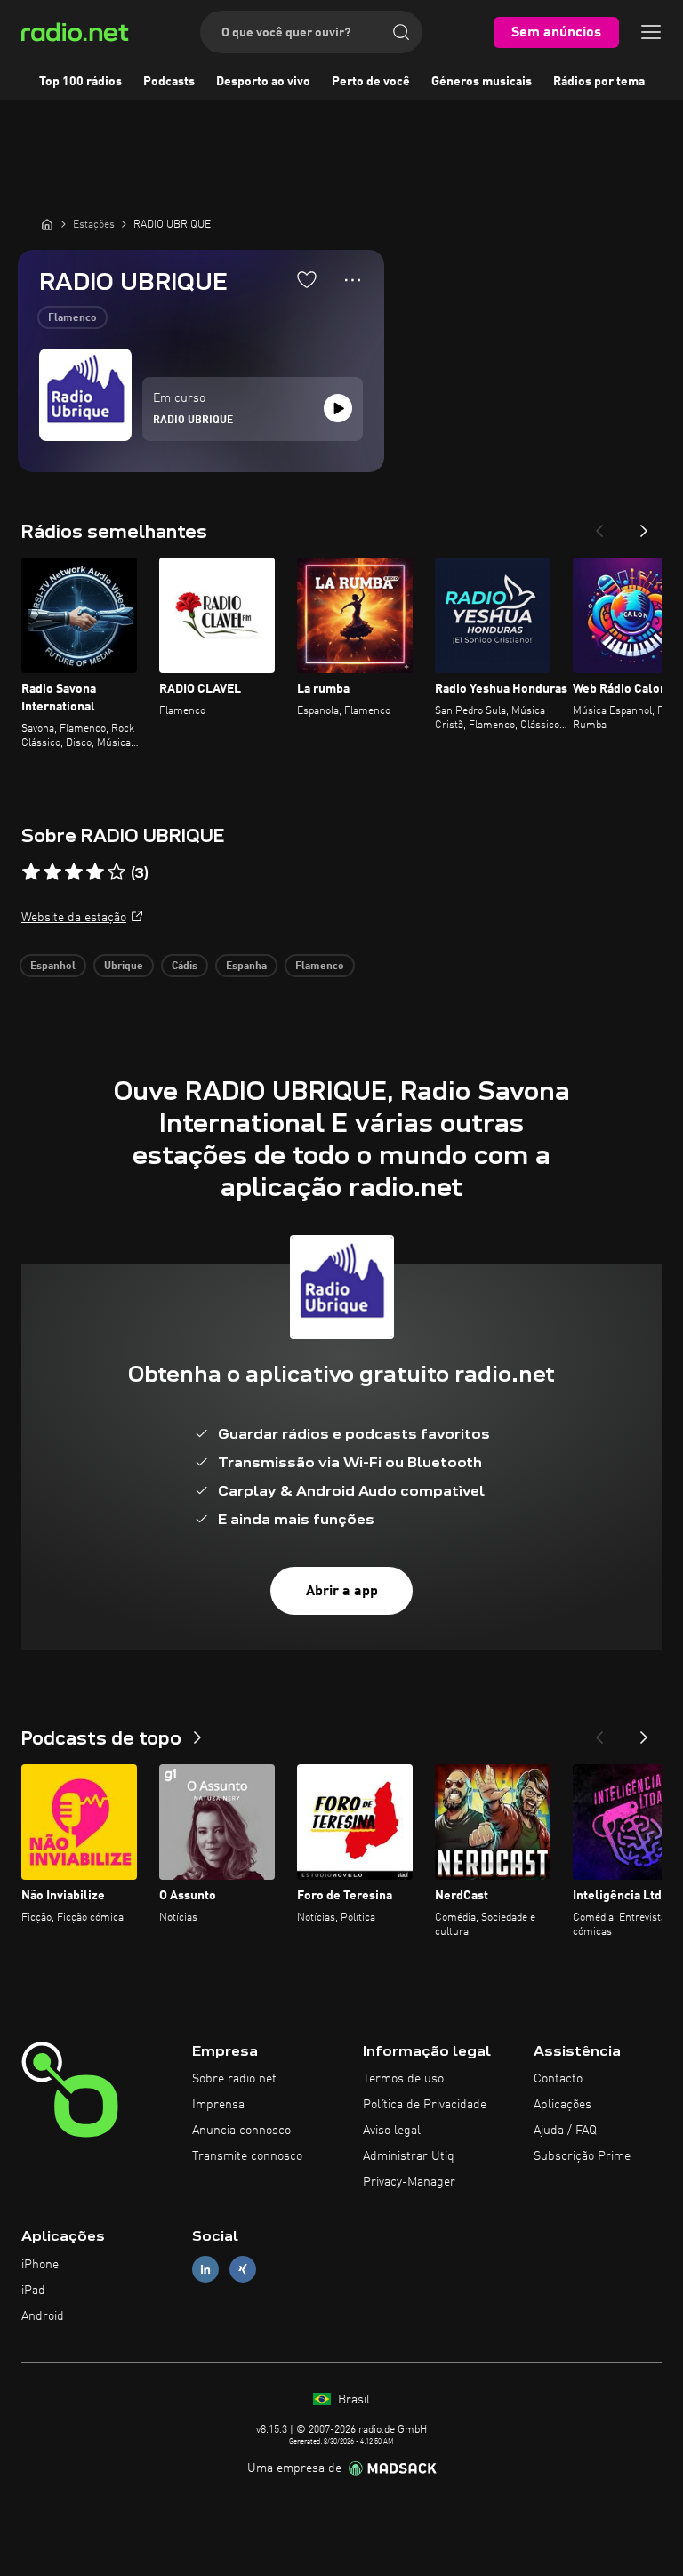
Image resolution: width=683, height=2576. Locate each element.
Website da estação (74, 918)
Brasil (352, 2400)
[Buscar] (401, 32)
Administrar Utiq (409, 2156)
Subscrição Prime (582, 2156)
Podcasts (169, 82)
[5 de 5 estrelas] (117, 872)
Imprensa (218, 2105)
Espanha (246, 967)
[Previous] (599, 526)
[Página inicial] (47, 224)
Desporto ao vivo (263, 82)
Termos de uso (403, 2079)
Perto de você (371, 82)
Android (43, 2316)
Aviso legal (392, 2131)
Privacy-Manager (409, 2182)
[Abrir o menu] (651, 32)
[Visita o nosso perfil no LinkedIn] (205, 2270)
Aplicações (562, 2105)
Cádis (185, 967)
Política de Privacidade (425, 2105)
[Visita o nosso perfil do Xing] (243, 2270)
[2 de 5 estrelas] (52, 872)
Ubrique (124, 967)
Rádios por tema (599, 82)
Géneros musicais (482, 82)
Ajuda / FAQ (565, 2131)
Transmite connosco (247, 2156)
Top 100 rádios (80, 82)
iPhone (40, 2265)
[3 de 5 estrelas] (74, 872)
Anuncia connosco (241, 2131)
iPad (33, 2291)
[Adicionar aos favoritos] (307, 279)
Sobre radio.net (234, 2079)
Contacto (558, 2079)
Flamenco (72, 318)
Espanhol (53, 967)
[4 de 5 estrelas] (95, 872)
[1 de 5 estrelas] (31, 872)
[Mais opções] (353, 280)
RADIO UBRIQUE (193, 421)
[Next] (644, 526)
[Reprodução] (338, 408)
